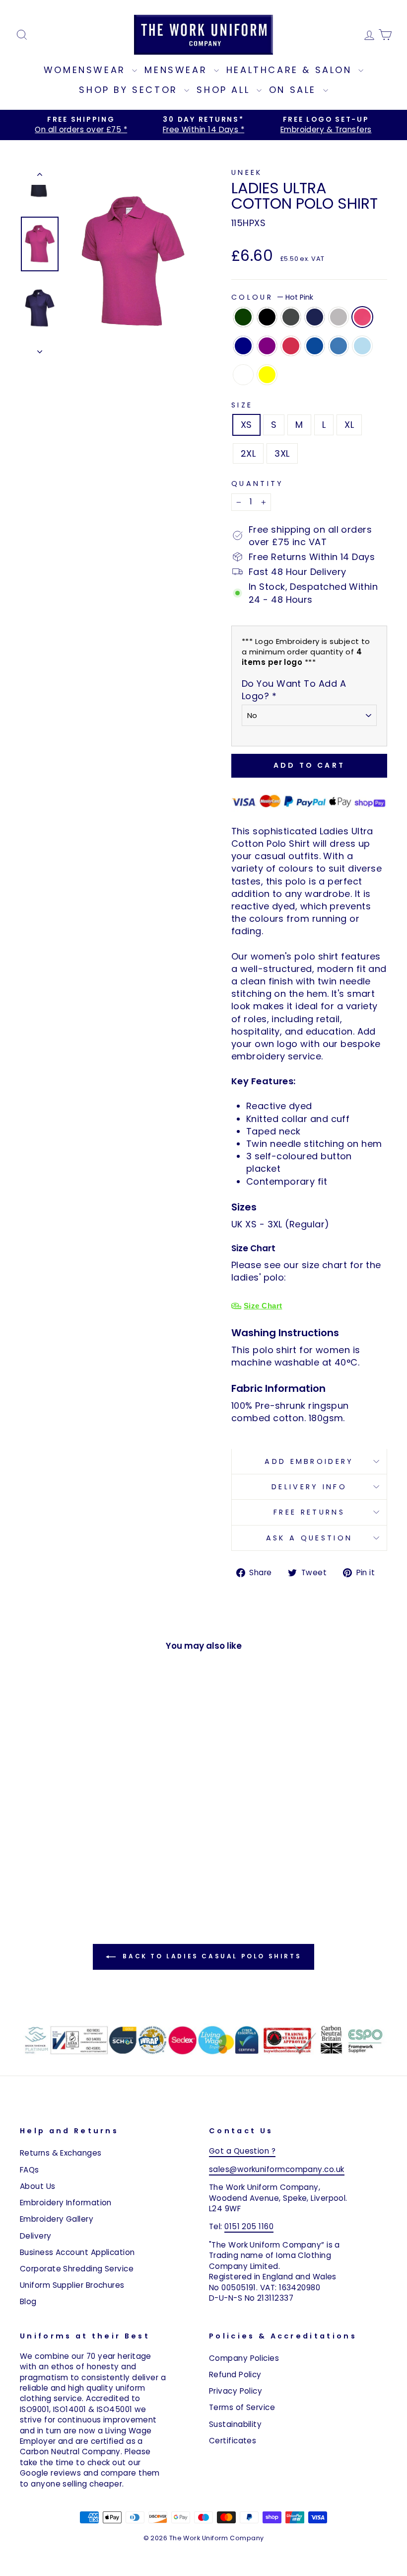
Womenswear (87, 70)
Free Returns (309, 1512)
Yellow (267, 375)
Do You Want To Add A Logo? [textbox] (294, 690)
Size (242, 405)
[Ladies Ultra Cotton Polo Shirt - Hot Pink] (95, 1862)
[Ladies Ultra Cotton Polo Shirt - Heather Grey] (82, 1862)
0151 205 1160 (249, 2226)
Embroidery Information (66, 2203)
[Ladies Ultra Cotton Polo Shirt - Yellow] (68, 1885)
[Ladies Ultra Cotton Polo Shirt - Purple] (41, 1874)
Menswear (178, 70)
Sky (362, 346)
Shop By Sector (130, 90)
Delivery (36, 2236)
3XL (282, 453)
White (243, 375)
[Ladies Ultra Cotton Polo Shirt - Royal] (68, 1874)
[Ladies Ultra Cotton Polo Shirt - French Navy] (68, 1862)
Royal (315, 346)
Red (291, 346)
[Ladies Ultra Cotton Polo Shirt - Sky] (95, 1874)
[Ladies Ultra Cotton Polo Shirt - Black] (41, 1862)
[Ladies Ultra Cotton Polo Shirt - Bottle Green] (28, 1862)
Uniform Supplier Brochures (72, 2285)
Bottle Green (243, 317)
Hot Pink (362, 317)
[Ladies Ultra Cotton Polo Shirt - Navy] (28, 1874)
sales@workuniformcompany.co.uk (277, 2169)
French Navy (315, 317)
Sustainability (235, 2424)
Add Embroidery (309, 1461)
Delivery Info (309, 1487)
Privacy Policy (236, 2391)
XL (349, 425)
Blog (28, 2301)
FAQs (30, 2170)
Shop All (225, 90)
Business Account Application (77, 2252)
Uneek (247, 172)
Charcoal (291, 317)
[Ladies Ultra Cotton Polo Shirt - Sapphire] (82, 1874)
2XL (248, 453)
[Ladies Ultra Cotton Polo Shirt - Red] (55, 1874)
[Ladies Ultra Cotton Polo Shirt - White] (55, 1885)
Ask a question (309, 1538)
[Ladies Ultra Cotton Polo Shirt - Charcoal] (55, 1862)
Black (267, 317)
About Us (38, 2186)
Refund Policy (235, 2375)
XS (246, 425)
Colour (272, 297)
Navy (243, 346)
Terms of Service (242, 2407)
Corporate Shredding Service (77, 2269)
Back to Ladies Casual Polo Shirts (210, 1956)
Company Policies (244, 2358)
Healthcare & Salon (291, 70)
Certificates (233, 2441)
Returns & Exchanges (61, 2153)
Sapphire (339, 346)
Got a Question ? (242, 2151)
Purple (267, 346)
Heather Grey (339, 317)
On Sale (295, 90)
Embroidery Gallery (57, 2219)
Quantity (258, 483)
